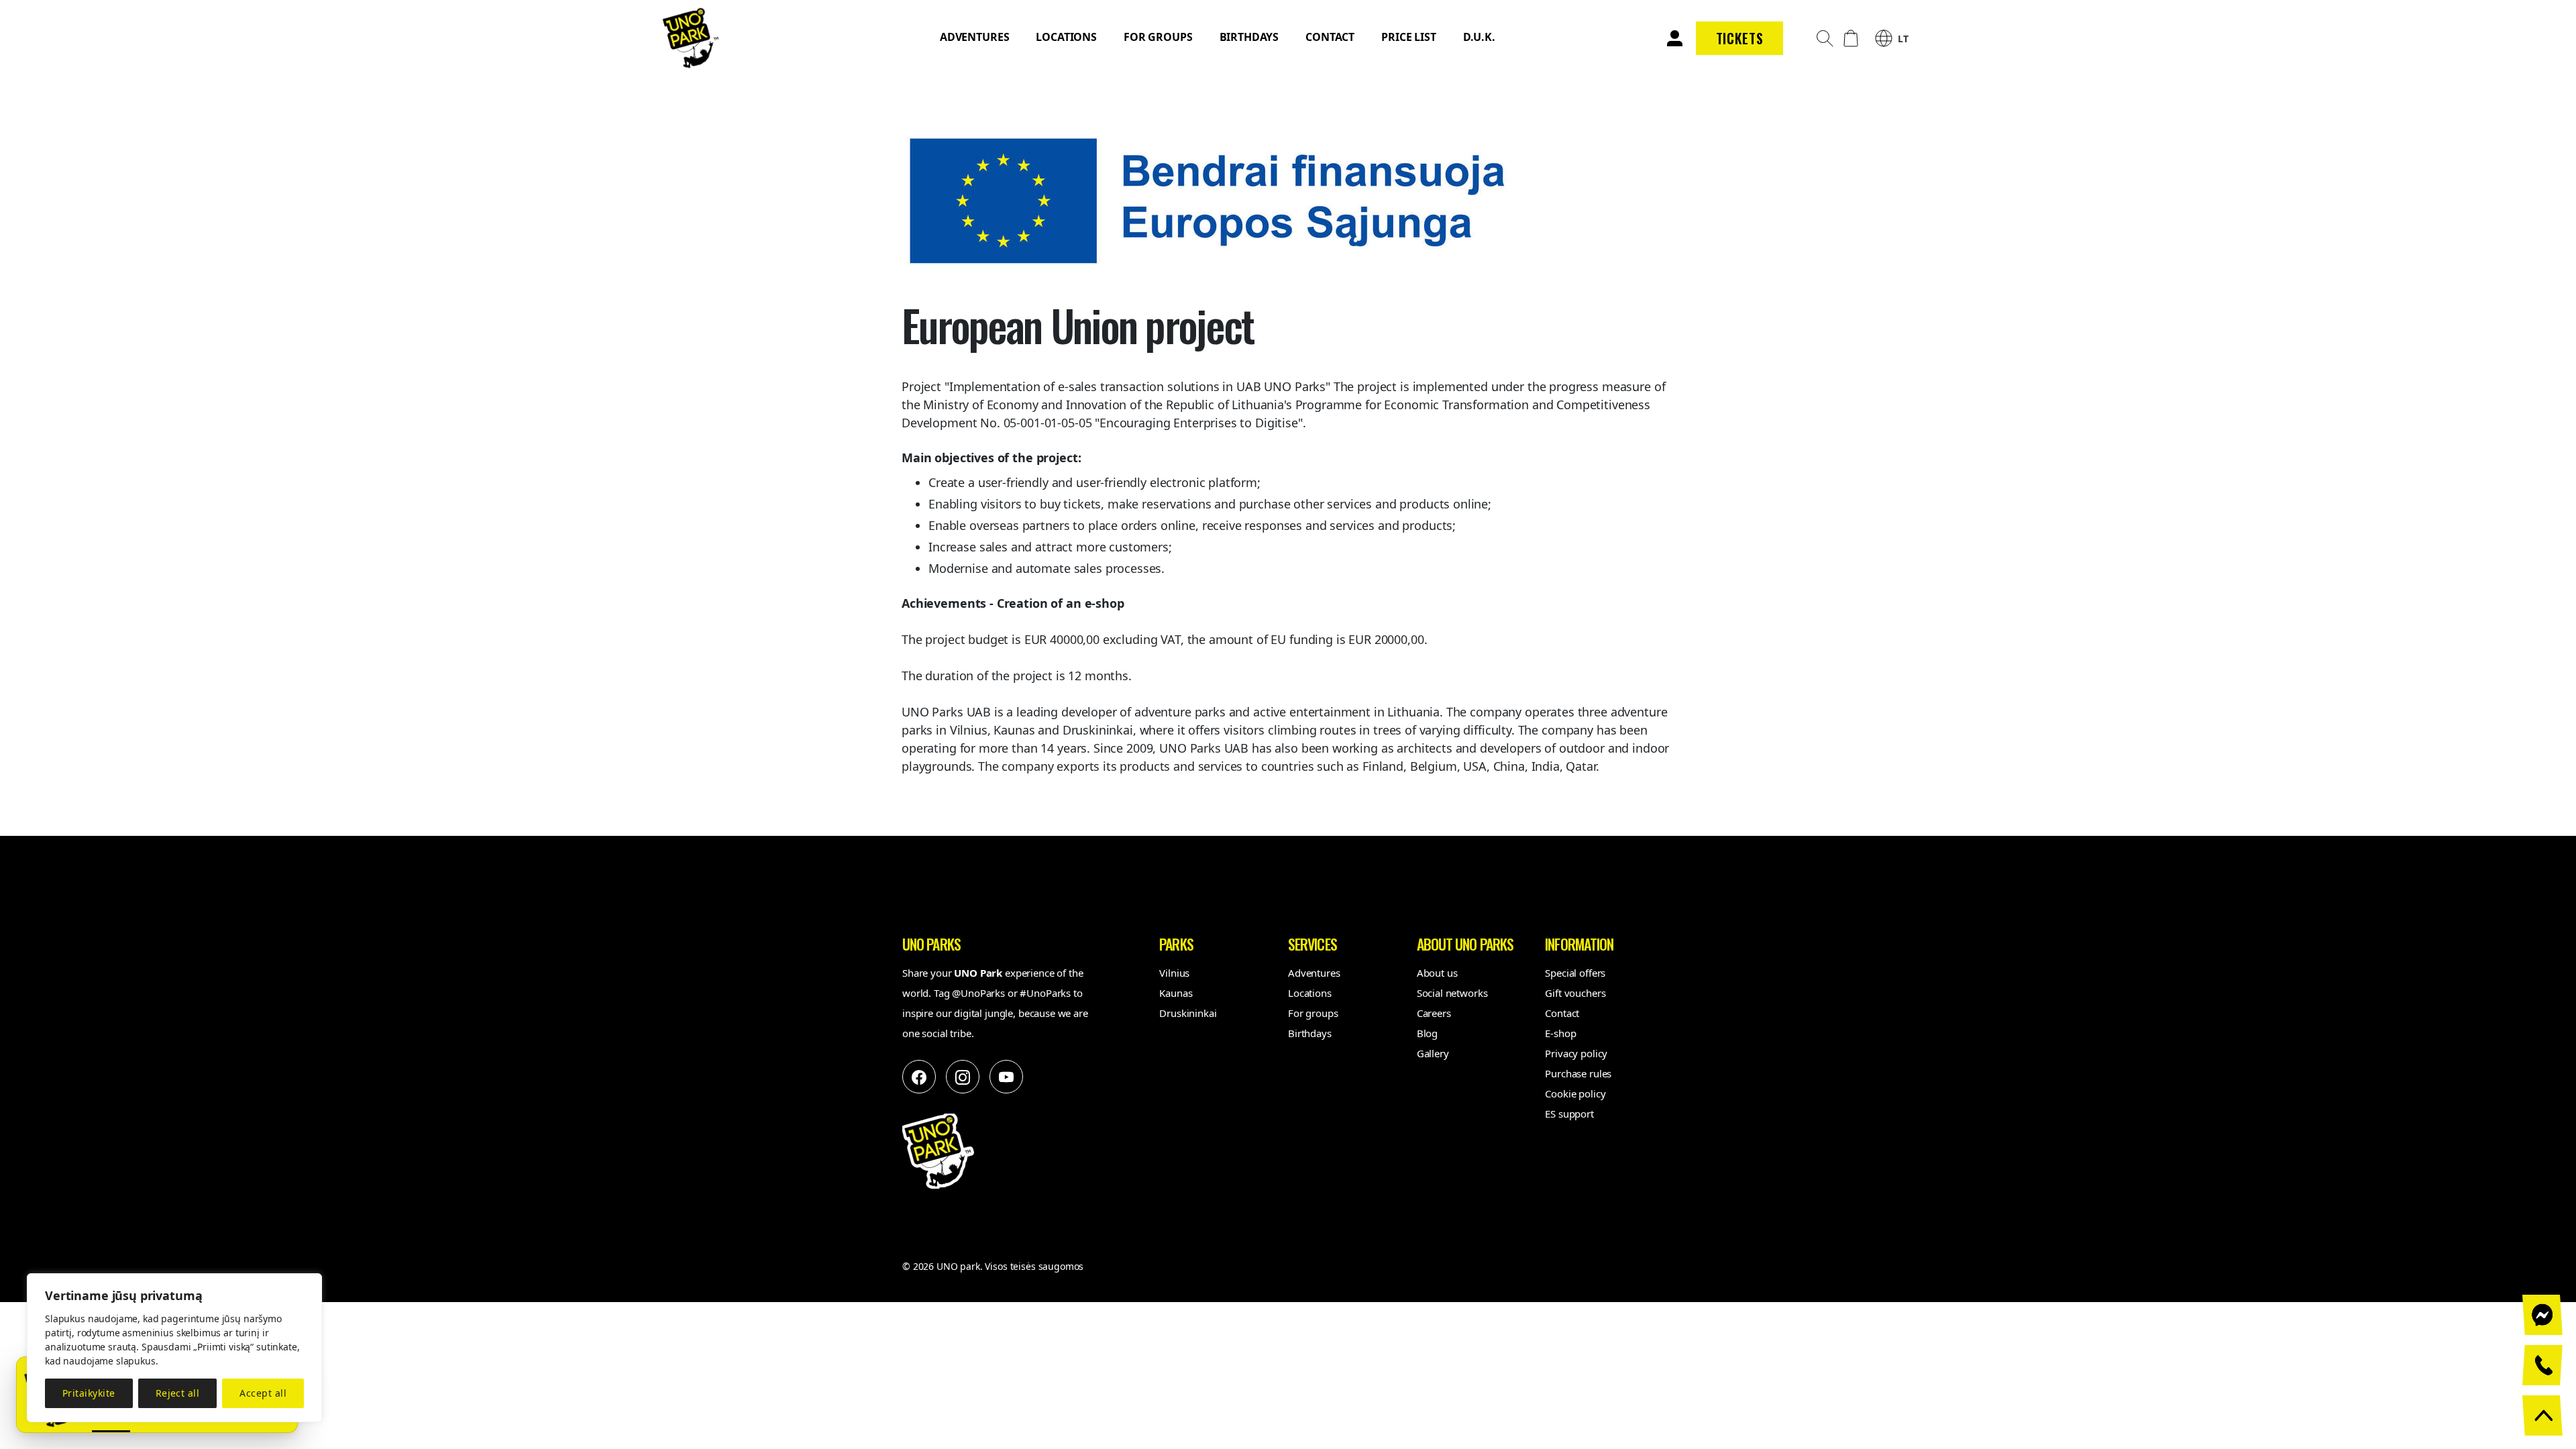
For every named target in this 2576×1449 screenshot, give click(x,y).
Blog (1427, 1033)
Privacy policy (1576, 1053)
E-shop (1560, 1033)
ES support (1569, 1114)
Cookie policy (1575, 1093)
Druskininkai (1188, 1013)
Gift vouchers (1575, 993)
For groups (1158, 37)
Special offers (1575, 973)
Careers (1434, 1013)
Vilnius (1174, 973)
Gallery (1433, 1053)
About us (1437, 973)
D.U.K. (1479, 37)
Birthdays (1249, 37)
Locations (1066, 37)
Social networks (1452, 993)
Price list (1409, 37)
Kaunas (1176, 993)
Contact (1330, 37)
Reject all (178, 1393)
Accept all (263, 1393)
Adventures (975, 37)
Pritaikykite (89, 1393)
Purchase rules (1578, 1073)
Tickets (1740, 38)
